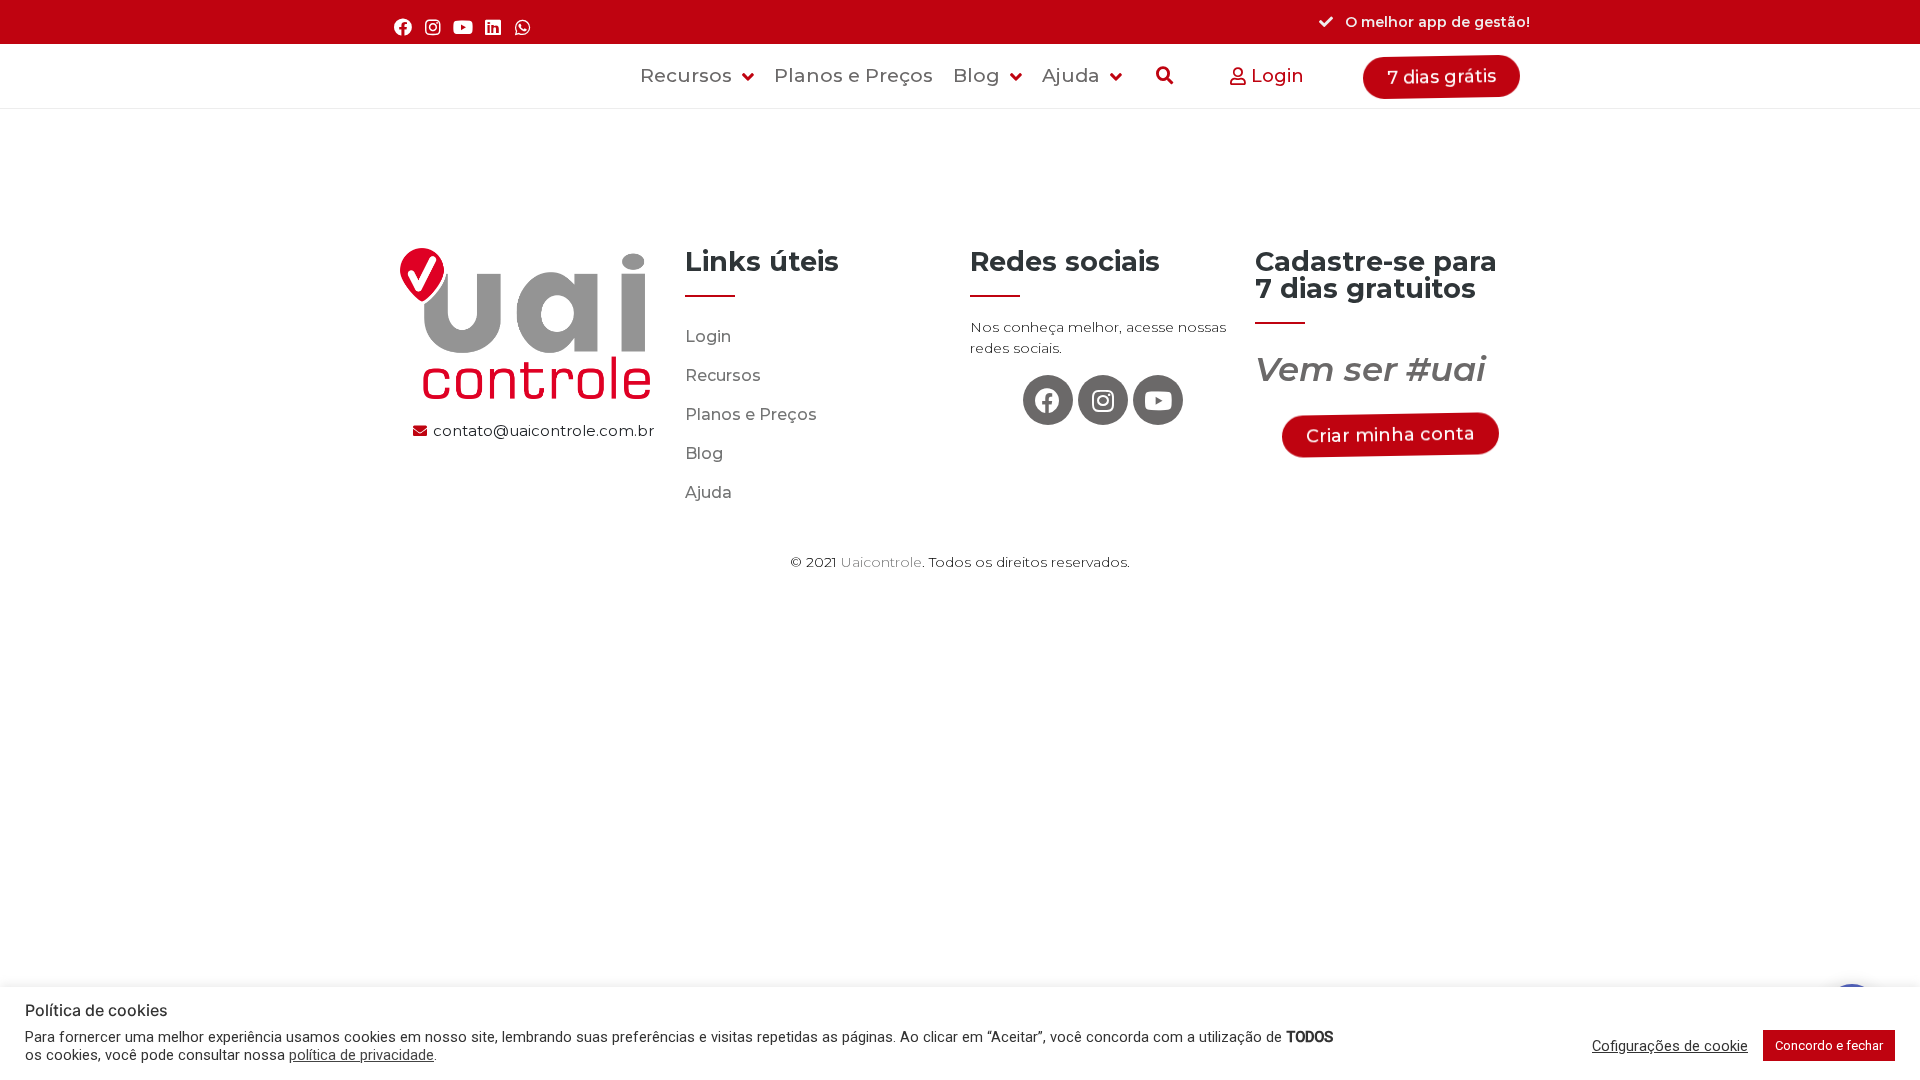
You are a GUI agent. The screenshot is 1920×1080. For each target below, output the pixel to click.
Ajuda (708, 492)
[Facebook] (402, 26)
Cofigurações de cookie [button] (1670, 1046)
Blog (704, 453)
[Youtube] (462, 26)
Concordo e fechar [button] (1829, 1045)
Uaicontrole (881, 562)
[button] (1267, 76)
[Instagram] (432, 26)
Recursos (723, 375)
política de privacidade (361, 1055)
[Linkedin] (493, 26)
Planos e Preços (751, 414)
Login (708, 336)
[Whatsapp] (523, 26)
